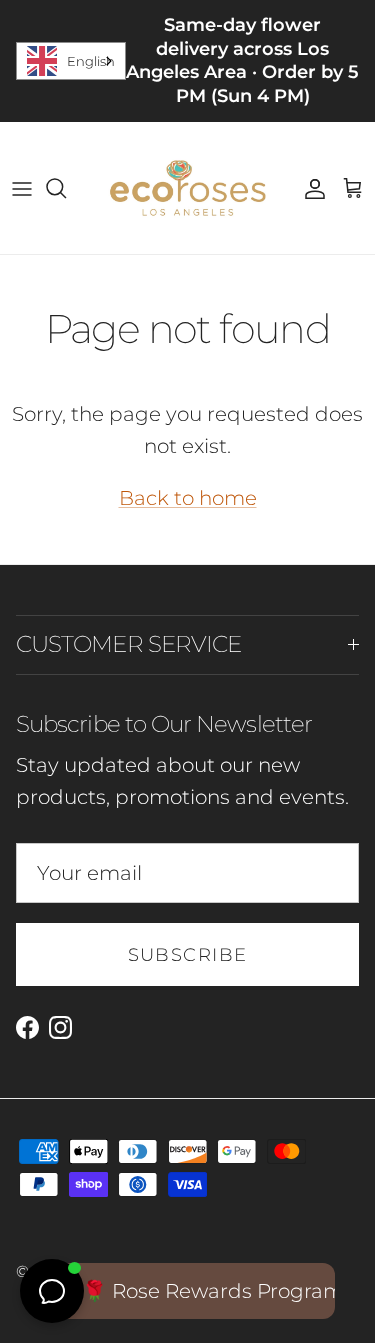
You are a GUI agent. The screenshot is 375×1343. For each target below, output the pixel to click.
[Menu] (22, 188)
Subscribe (188, 955)
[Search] (66, 188)
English (91, 61)
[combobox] (71, 61)
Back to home (188, 498)
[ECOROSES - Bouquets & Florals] (187, 188)
